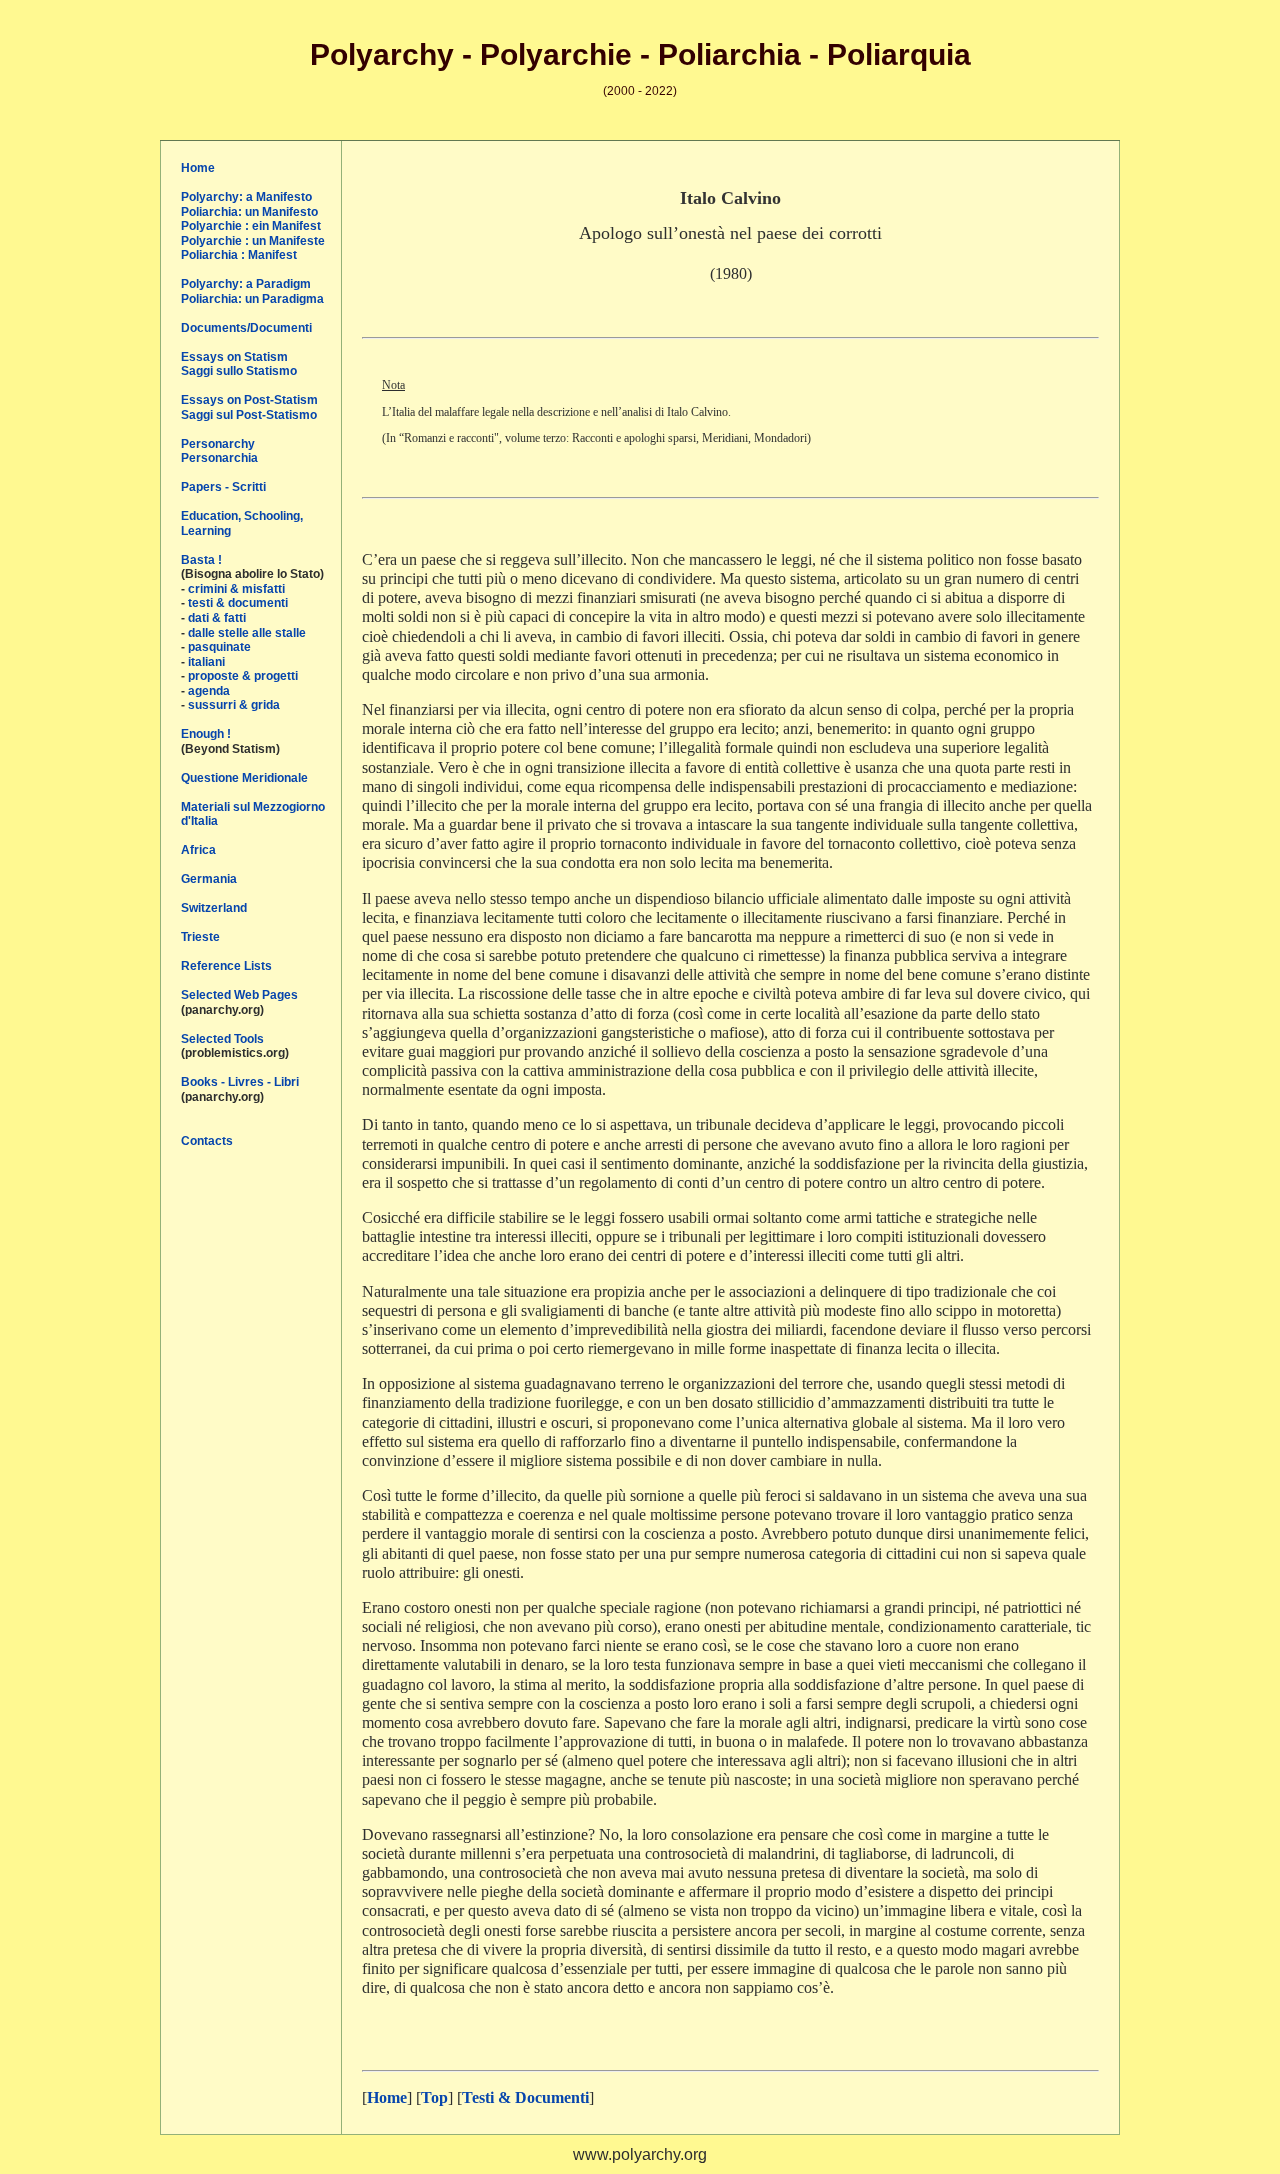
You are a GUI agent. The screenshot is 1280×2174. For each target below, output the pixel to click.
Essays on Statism (234, 357)
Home (198, 168)
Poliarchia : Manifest (239, 255)
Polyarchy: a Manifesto (246, 197)
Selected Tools (222, 1039)
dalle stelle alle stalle (247, 633)
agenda (209, 691)
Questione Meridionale (244, 778)
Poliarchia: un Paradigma (252, 299)
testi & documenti (238, 603)
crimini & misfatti (236, 589)
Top (434, 2097)
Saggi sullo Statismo (239, 371)
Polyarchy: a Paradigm (246, 284)
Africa (198, 850)
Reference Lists (226, 966)
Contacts (207, 1141)
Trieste (200, 937)
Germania (209, 879)
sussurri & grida (234, 705)
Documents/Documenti (246, 328)
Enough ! (206, 734)
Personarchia (219, 458)
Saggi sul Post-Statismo (249, 415)
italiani (206, 662)
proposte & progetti (243, 676)
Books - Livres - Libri (240, 1082)
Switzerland (214, 908)
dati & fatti (217, 618)
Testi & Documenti (525, 2097)
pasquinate (219, 647)
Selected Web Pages (239, 995)
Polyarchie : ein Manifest (251, 226)
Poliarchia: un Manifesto (249, 212)
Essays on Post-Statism (249, 400)
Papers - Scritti (223, 487)
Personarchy (218, 444)
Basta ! (201, 560)
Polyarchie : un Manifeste (253, 241)
